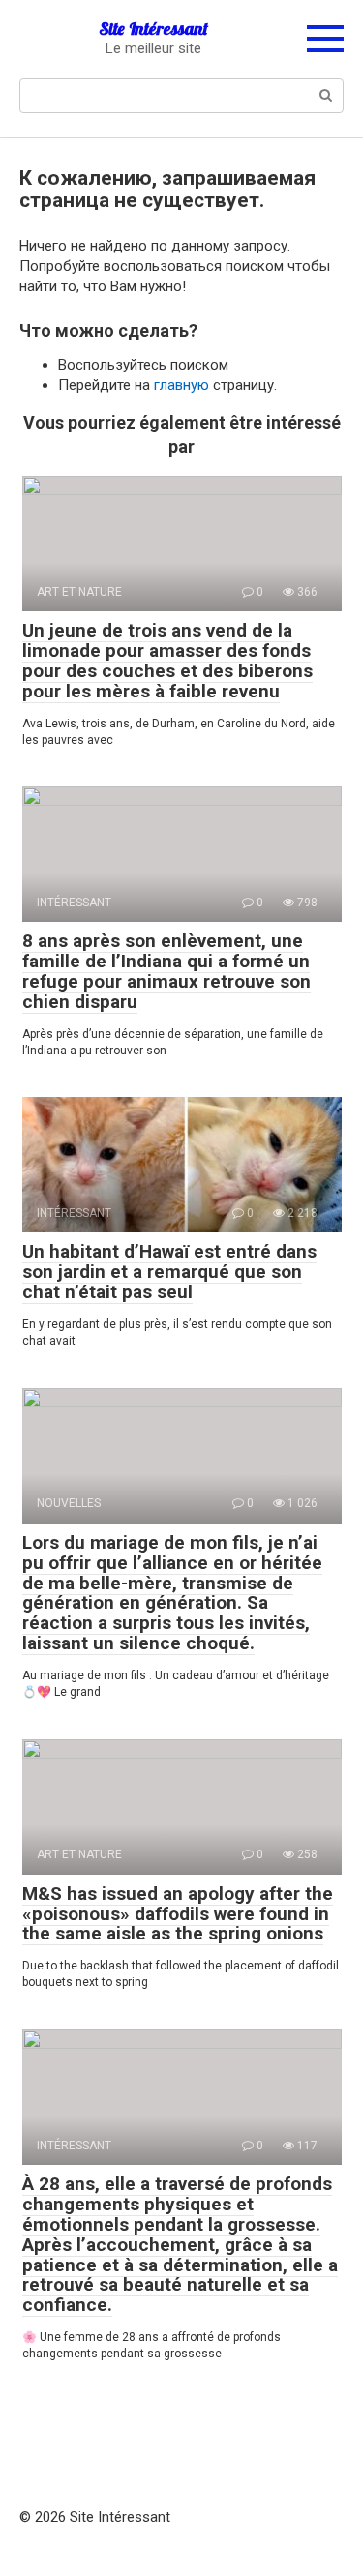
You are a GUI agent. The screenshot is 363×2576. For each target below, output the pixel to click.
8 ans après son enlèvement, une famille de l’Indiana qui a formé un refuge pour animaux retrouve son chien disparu (166, 971)
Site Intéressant (153, 29)
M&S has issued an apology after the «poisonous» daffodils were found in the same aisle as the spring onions (178, 1914)
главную (181, 385)
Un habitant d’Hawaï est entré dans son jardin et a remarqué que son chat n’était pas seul (169, 1272)
